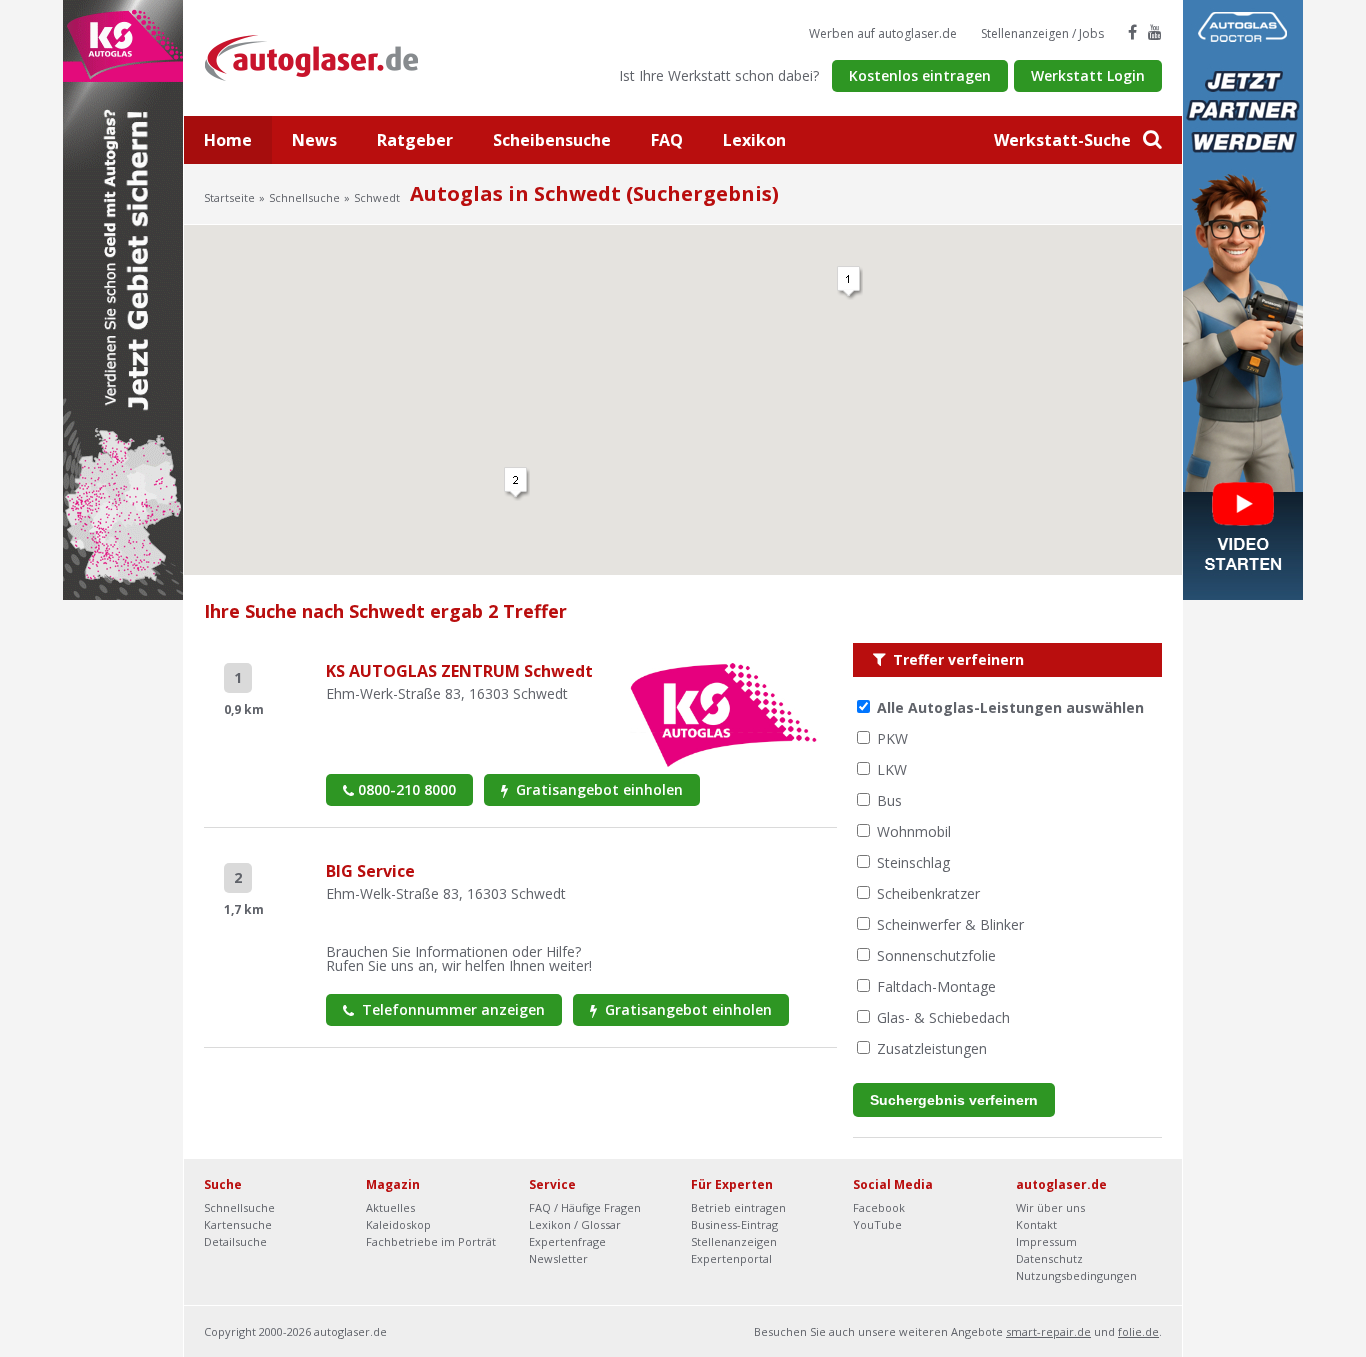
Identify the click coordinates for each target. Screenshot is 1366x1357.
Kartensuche (238, 1224)
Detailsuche (235, 1241)
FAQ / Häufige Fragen (585, 1207)
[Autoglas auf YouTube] (1155, 32)
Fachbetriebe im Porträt (431, 1241)
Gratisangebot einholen (597, 789)
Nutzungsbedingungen (1076, 1275)
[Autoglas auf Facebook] (1132, 32)
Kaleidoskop (398, 1224)
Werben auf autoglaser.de (883, 33)
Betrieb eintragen (738, 1207)
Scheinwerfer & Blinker (950, 924)
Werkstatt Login (1088, 75)
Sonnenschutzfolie (936, 955)
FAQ (667, 140)
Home (228, 140)
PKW (892, 738)
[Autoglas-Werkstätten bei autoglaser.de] (326, 56)
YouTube (877, 1224)
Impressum (1046, 1241)
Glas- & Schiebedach (943, 1017)
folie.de (1138, 1331)
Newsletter (558, 1258)
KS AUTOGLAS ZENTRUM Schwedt (459, 671)
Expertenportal (731, 1258)
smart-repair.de (1048, 1331)
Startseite (229, 197)
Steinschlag (913, 862)
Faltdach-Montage (936, 986)
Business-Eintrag (734, 1224)
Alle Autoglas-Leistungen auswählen (1010, 707)
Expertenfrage (567, 1241)
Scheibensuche (552, 140)
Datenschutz (1049, 1258)
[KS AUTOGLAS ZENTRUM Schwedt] (723, 713)
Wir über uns (1050, 1207)
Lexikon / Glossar (575, 1224)
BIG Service (370, 871)
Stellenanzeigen (734, 1241)
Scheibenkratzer (928, 893)
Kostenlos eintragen (920, 75)
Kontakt (1036, 1224)
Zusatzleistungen (932, 1048)
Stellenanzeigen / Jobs (1042, 33)
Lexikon (754, 140)
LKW (892, 769)
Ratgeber (415, 140)
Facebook (879, 1207)
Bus (889, 800)
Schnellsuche (304, 197)
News (314, 140)
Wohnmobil (914, 831)
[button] (850, 283)
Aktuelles (390, 1207)
